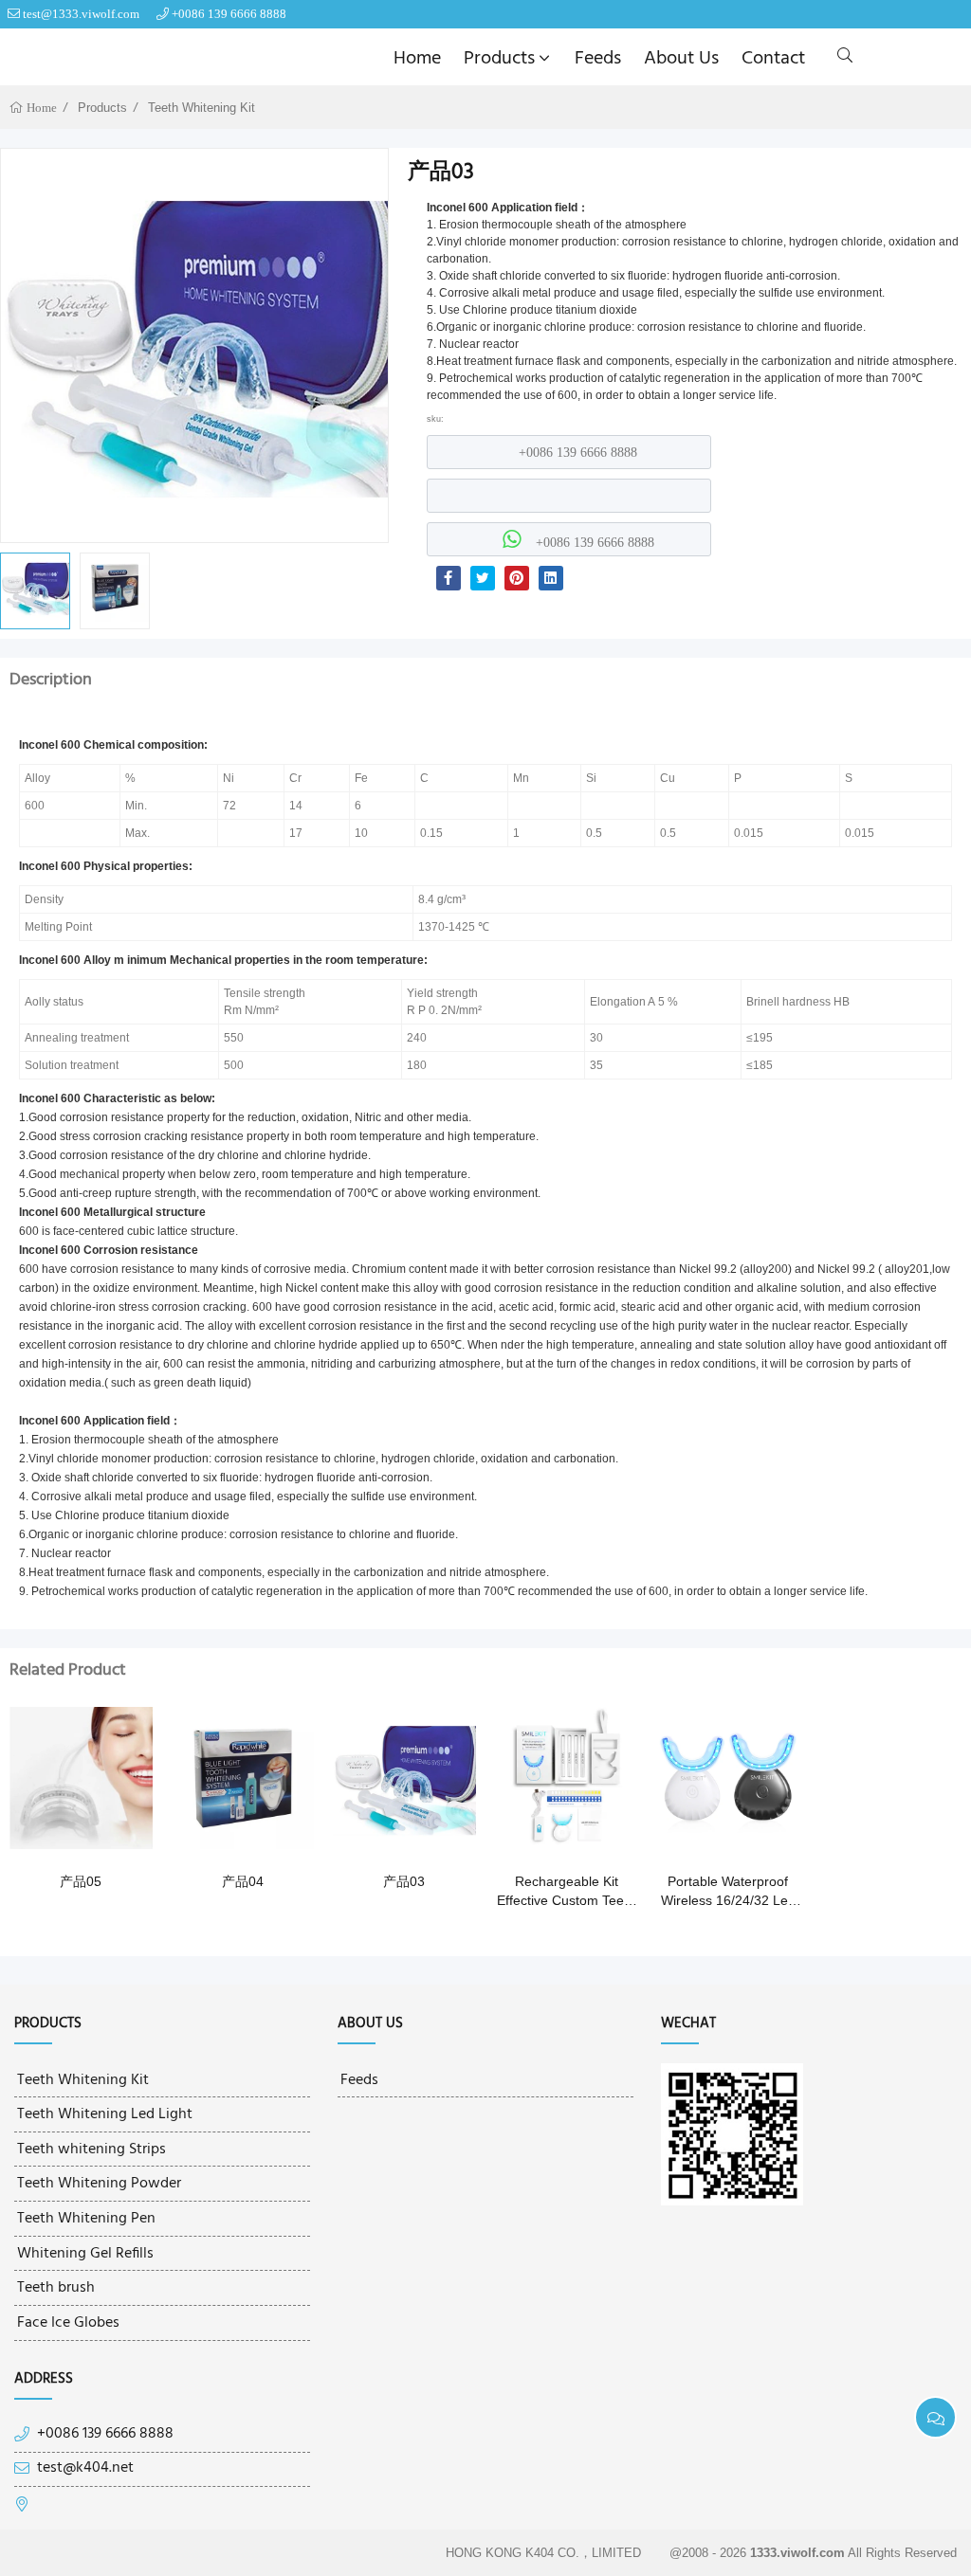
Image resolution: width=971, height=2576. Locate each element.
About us (681, 59)
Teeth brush (56, 2288)
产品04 (243, 1881)
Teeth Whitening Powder (99, 2184)
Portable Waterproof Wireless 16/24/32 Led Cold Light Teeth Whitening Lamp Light (728, 1892)
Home (417, 59)
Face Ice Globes (68, 2323)
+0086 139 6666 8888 (229, 14)
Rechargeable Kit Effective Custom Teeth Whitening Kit (566, 1892)
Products (499, 59)
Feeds (598, 59)
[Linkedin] (551, 578)
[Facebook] (449, 578)
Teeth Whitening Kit (202, 108)
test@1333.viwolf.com (81, 14)
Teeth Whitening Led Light (105, 2114)
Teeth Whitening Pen (86, 2219)
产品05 (81, 1881)
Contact (773, 59)
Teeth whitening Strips (92, 2150)
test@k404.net (85, 2469)
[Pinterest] (517, 578)
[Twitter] (483, 578)
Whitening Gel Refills (85, 2254)
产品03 (404, 1881)
